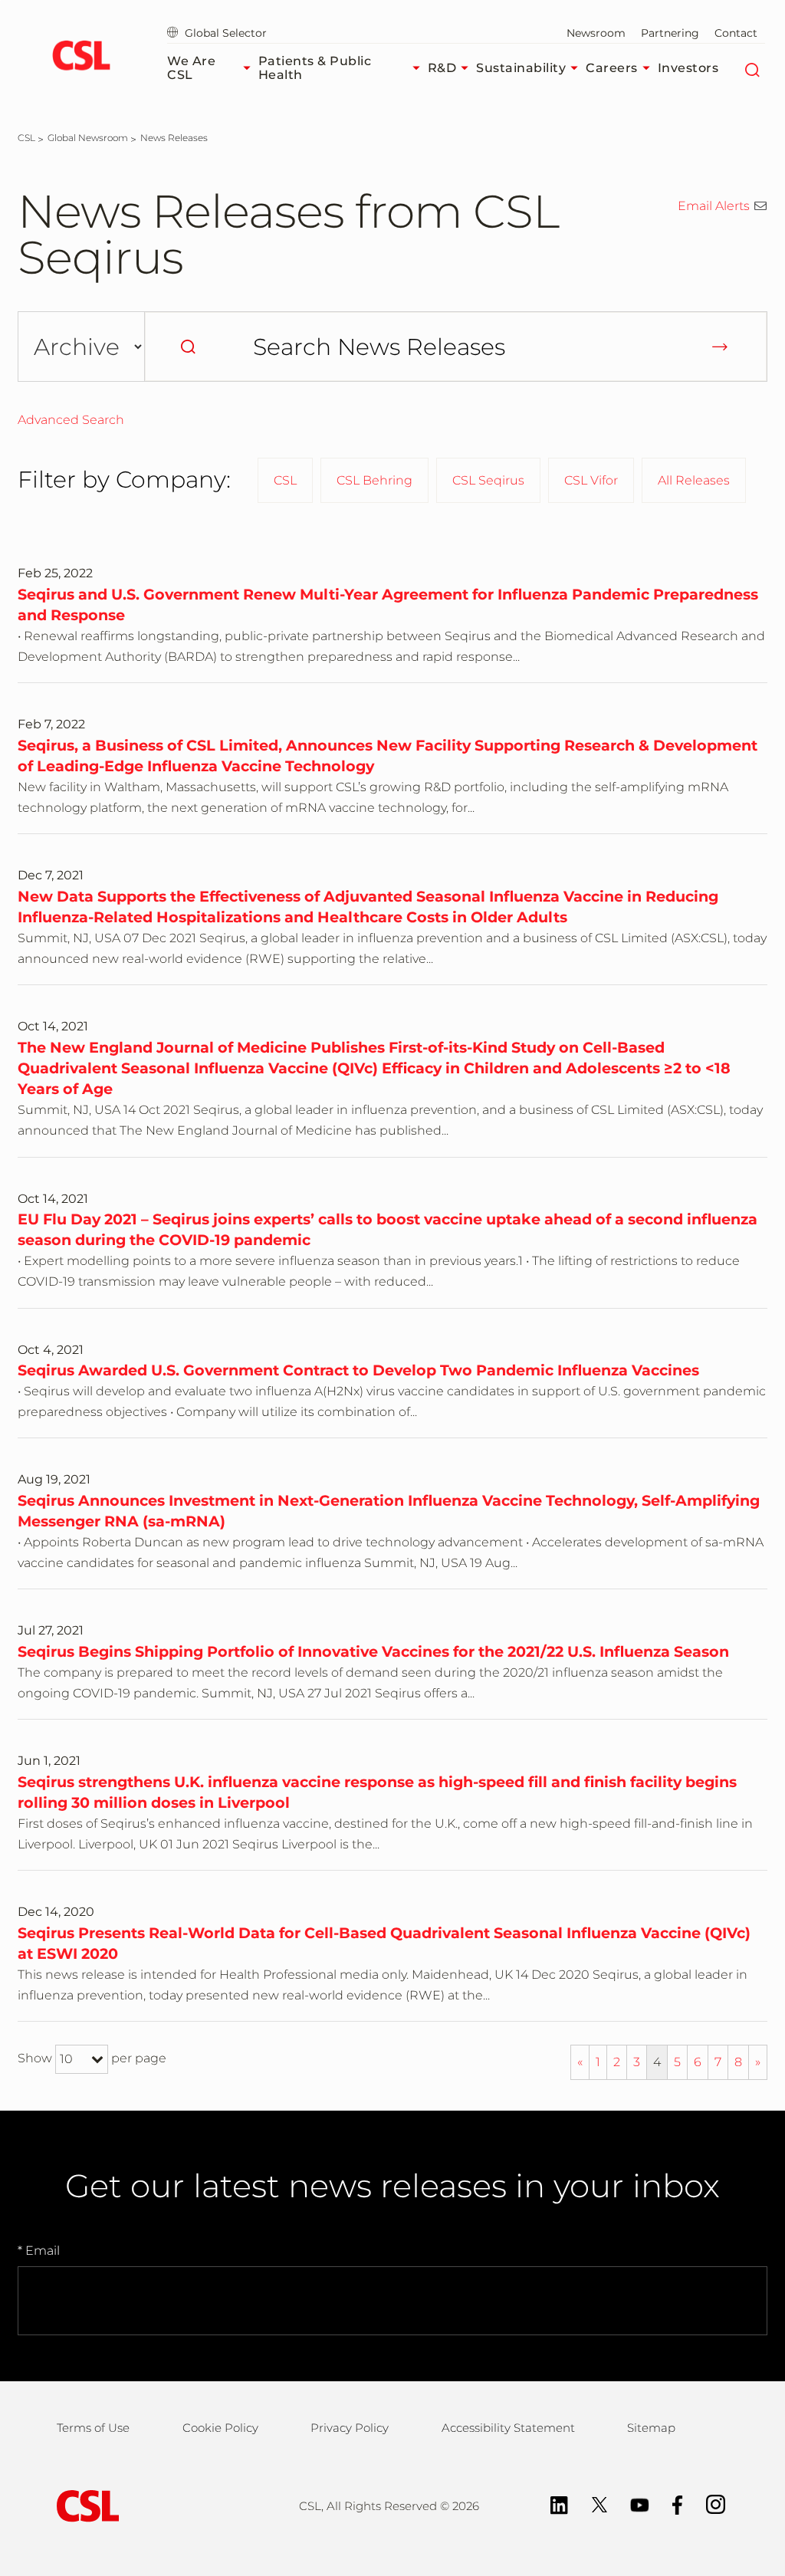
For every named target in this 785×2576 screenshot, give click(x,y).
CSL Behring (374, 480)
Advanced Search (71, 420)
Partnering (670, 33)
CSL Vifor (591, 480)
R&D (442, 68)
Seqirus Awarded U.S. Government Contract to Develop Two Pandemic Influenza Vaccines (358, 1370)
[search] (188, 347)
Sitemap (651, 2428)
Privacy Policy (350, 2428)
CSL (285, 480)
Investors (688, 68)
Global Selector (224, 33)
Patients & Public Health (315, 68)
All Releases (694, 480)
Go (720, 347)
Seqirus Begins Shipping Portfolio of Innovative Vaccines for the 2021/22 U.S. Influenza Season (373, 1651)
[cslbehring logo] (81, 58)
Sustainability (521, 68)
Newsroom (596, 33)
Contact (736, 33)
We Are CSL (191, 68)
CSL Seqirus (488, 480)
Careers (612, 68)
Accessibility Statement (508, 2428)
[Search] (752, 68)
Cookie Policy (220, 2428)
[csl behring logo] (84, 2505)
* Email (39, 2251)
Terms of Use (93, 2428)
